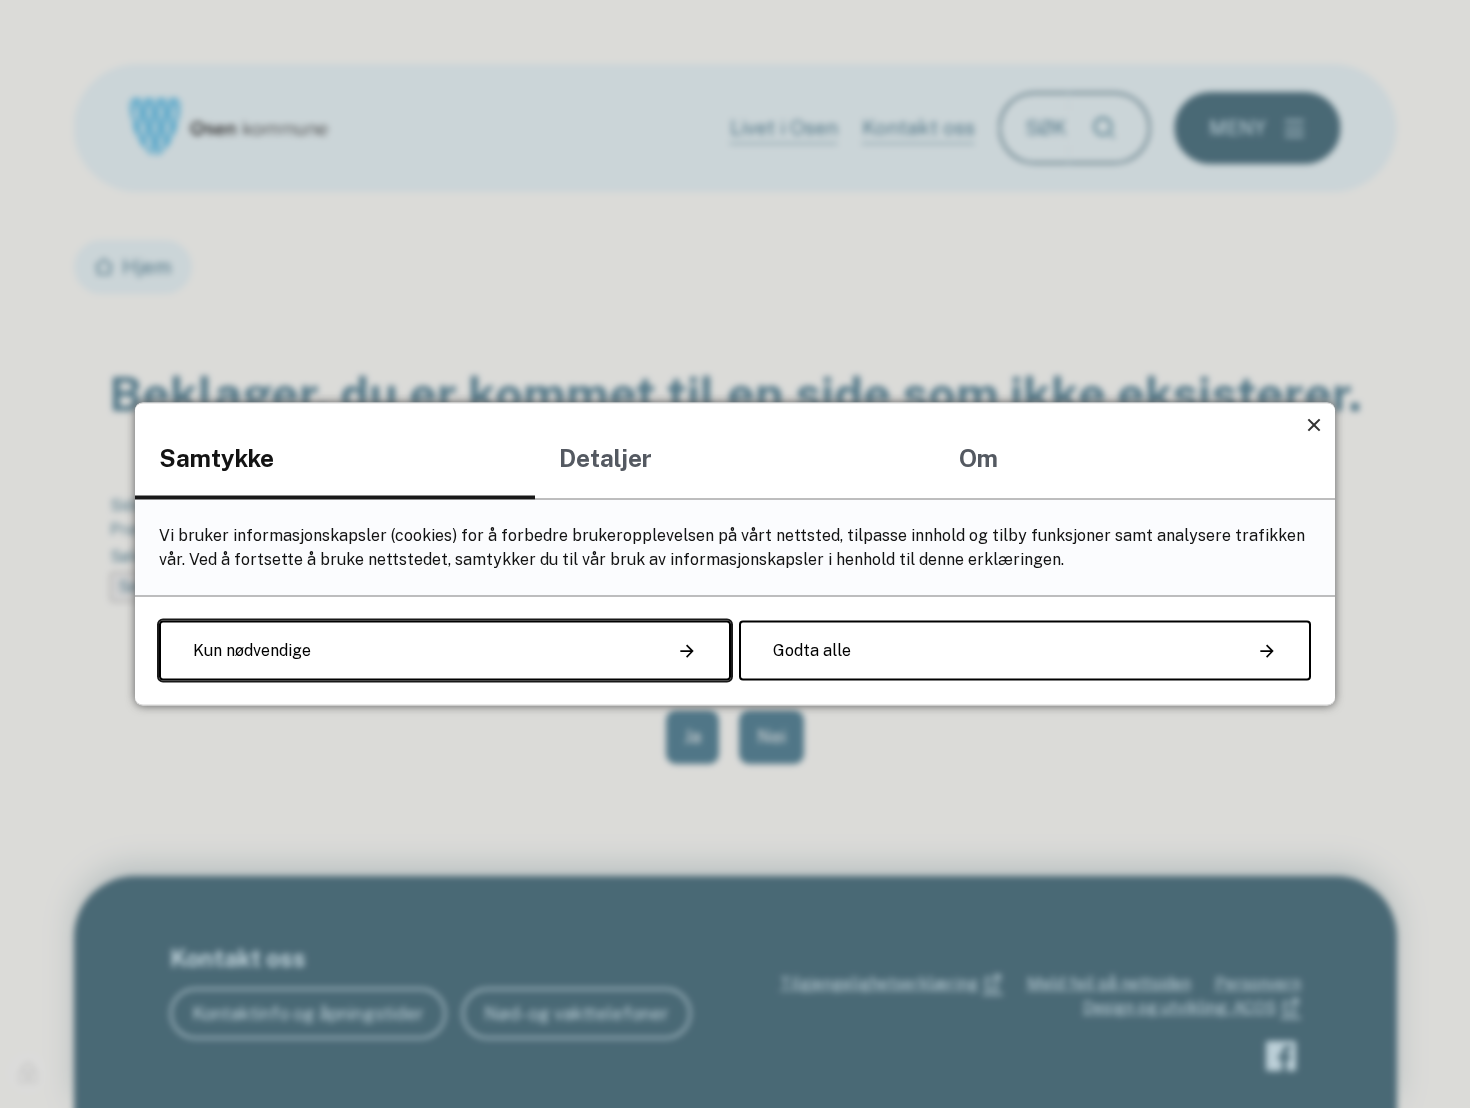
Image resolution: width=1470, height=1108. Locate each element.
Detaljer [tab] (605, 458)
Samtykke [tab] (216, 458)
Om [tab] (978, 458)
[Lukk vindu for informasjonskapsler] (1313, 424)
